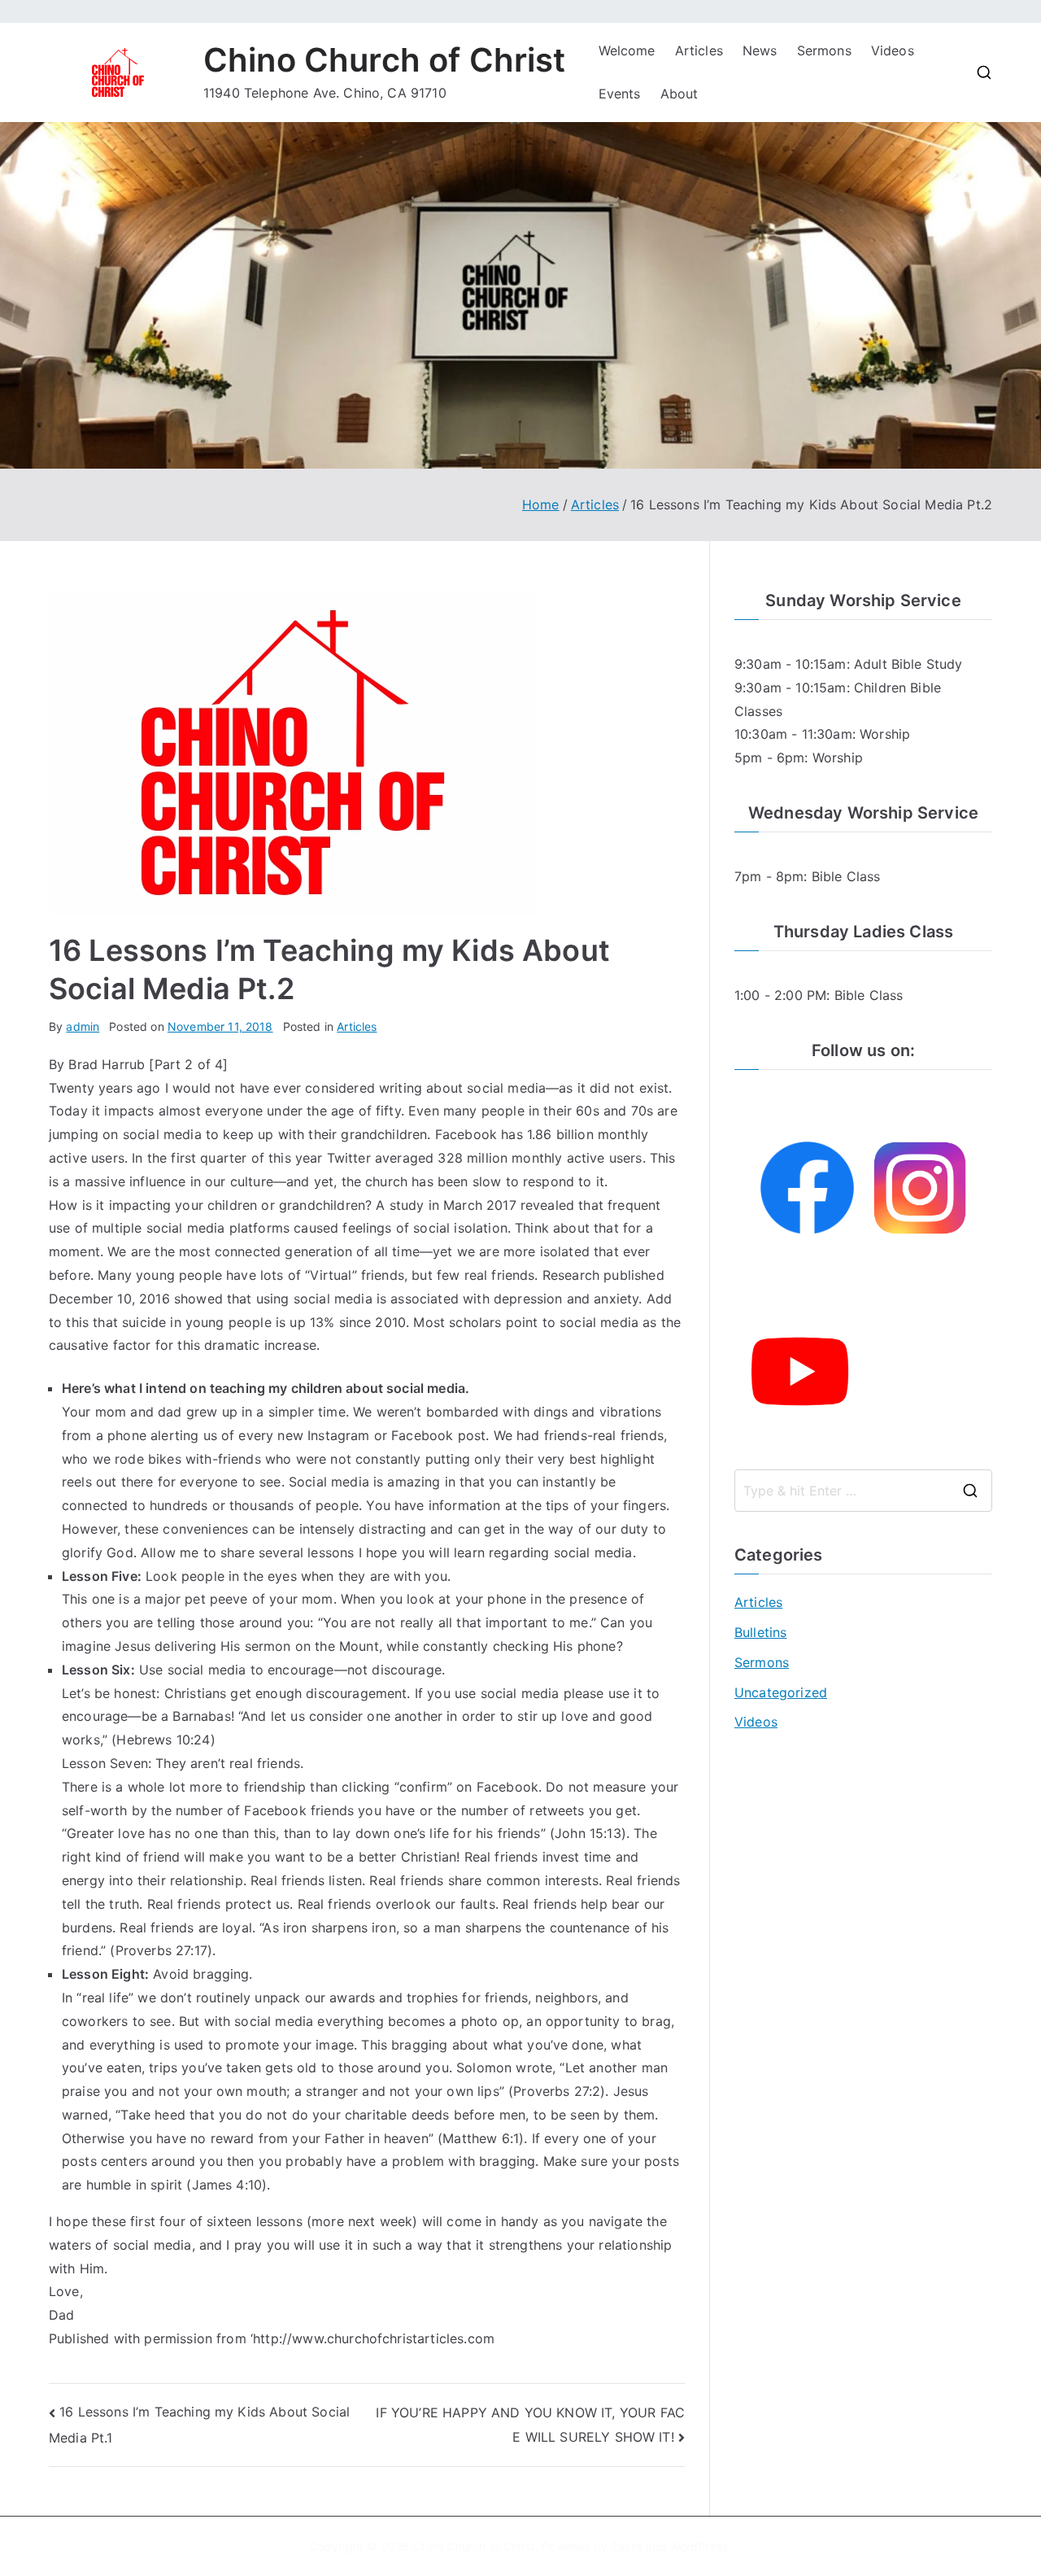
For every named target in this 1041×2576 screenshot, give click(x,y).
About (679, 94)
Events (620, 94)
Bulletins (760, 1632)
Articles (699, 50)
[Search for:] (863, 1491)
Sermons (824, 50)
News (760, 50)
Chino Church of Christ (385, 60)
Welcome (627, 50)
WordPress (699, 2546)
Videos (893, 50)
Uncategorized (781, 1692)
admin (83, 1026)
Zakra (627, 2546)
